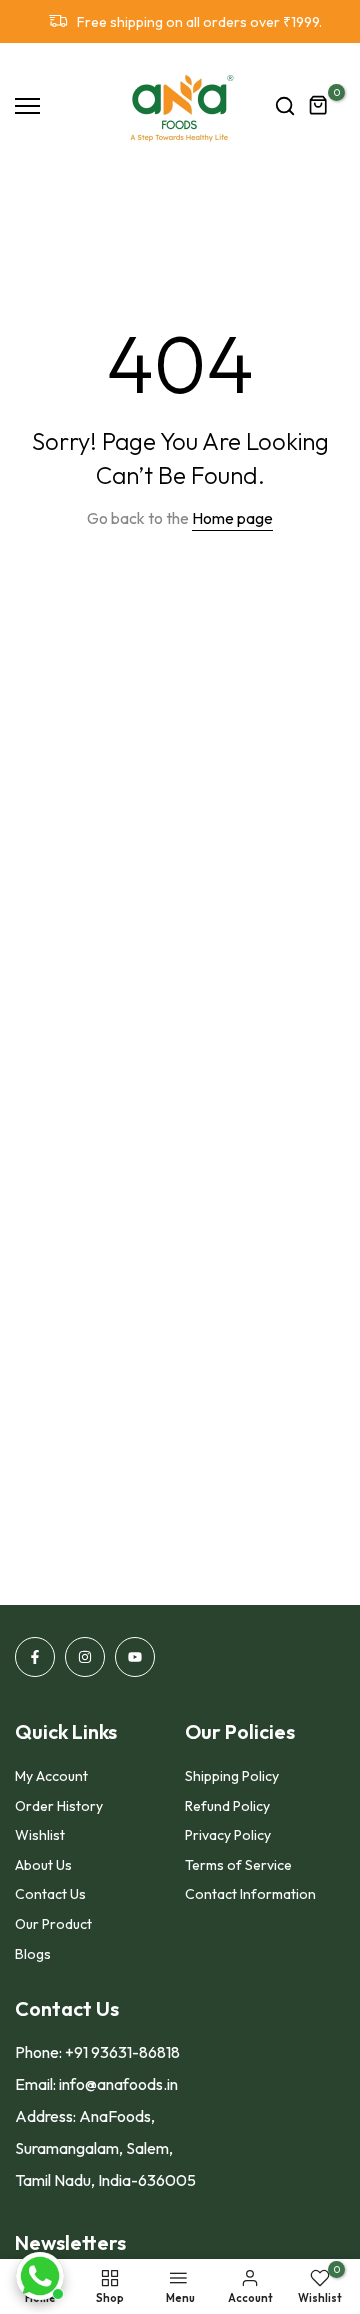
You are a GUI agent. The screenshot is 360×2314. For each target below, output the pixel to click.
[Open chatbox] (40, 2276)
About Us (43, 1865)
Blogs (33, 1954)
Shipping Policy (232, 1776)
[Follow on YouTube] (135, 1657)
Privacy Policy (228, 1835)
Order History (59, 1806)
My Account (51, 1776)
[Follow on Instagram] (85, 1657)
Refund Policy (227, 1806)
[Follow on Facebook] (35, 1657)
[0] (319, 106)
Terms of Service (238, 1865)
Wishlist (40, 1835)
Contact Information (250, 1894)
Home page (232, 518)
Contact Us (50, 1894)
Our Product (53, 1924)
